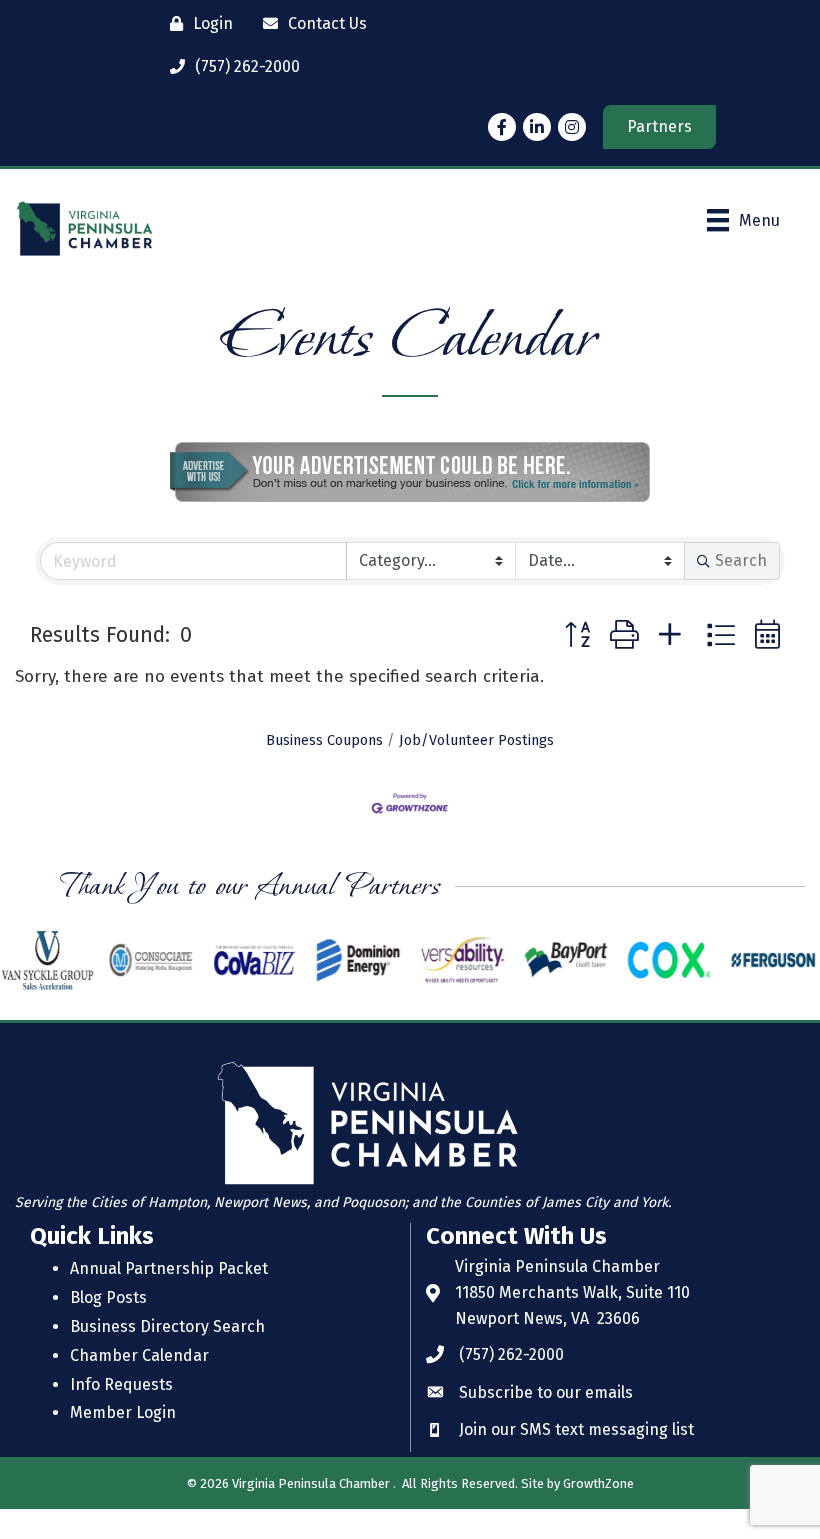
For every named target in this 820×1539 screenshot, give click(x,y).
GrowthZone (598, 1483)
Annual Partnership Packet (169, 1268)
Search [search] (741, 560)
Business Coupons (324, 740)
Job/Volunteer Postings (476, 740)
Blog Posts (108, 1297)
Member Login (123, 1412)
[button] (577, 636)
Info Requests (121, 1384)
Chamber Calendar (139, 1355)
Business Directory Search (167, 1326)
